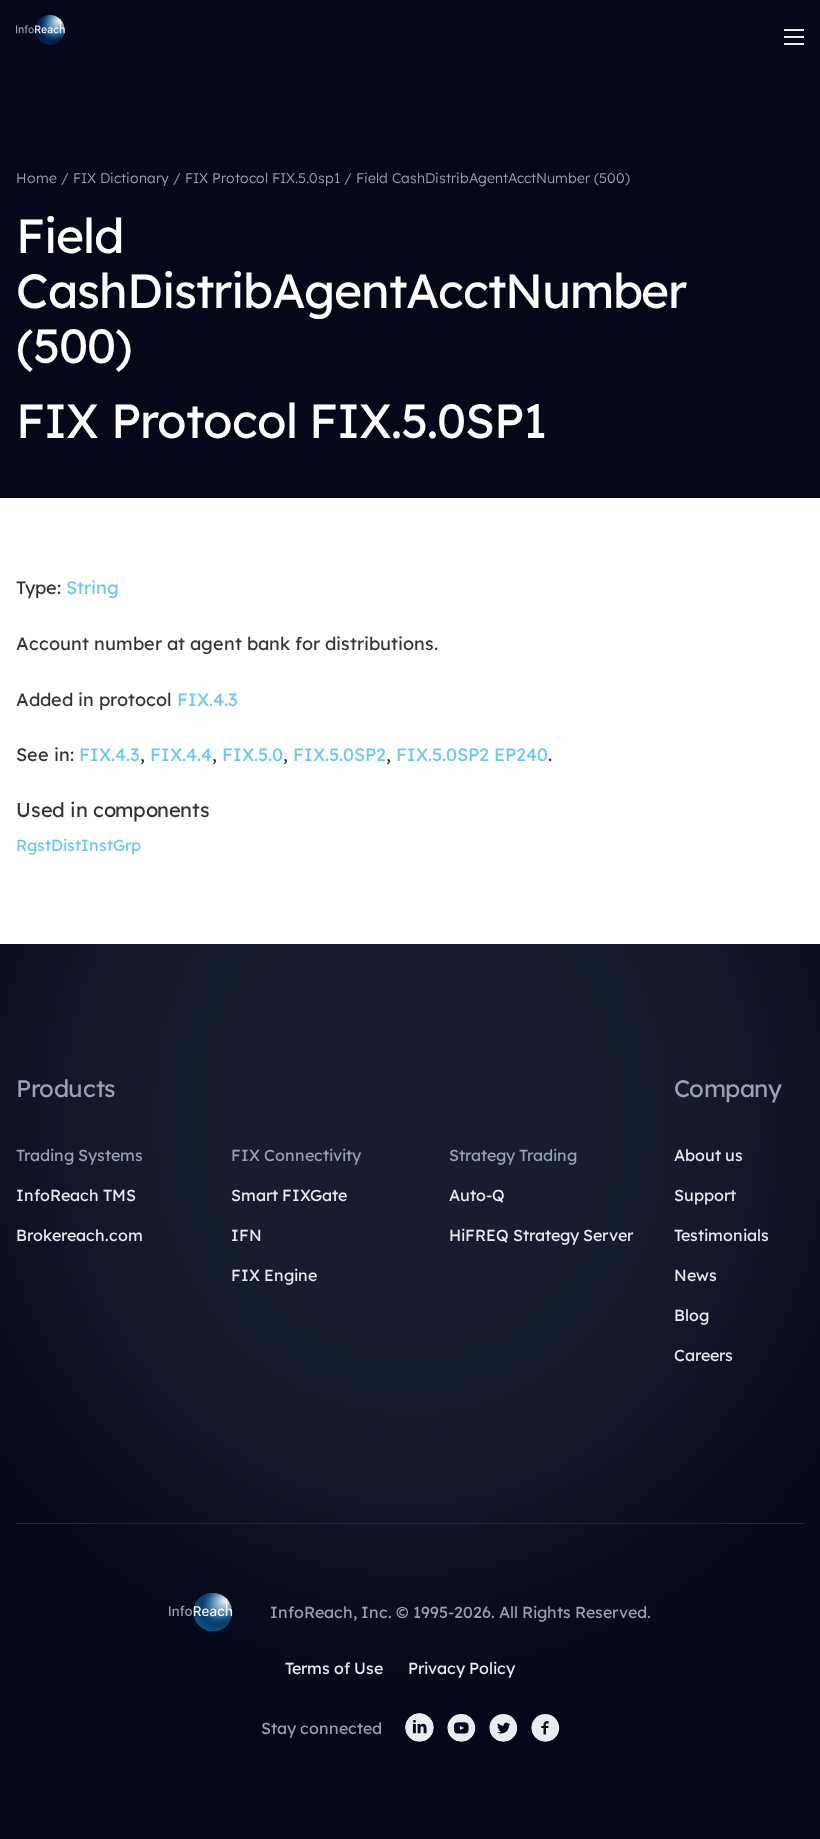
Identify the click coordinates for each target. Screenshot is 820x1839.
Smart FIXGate (289, 1195)
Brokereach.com (79, 1235)
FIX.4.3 (207, 699)
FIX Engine (274, 1275)
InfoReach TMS (76, 1195)
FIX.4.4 (181, 754)
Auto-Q (477, 1195)
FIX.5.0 (252, 754)
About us (708, 1155)
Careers (703, 1355)
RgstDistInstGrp (78, 845)
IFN (246, 1235)
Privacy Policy (461, 1668)
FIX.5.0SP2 (339, 754)
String (92, 587)
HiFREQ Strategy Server (541, 1235)
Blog (691, 1315)
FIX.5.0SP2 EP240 (472, 754)
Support (705, 1195)
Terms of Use (334, 1668)
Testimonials (721, 1235)
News (695, 1275)
